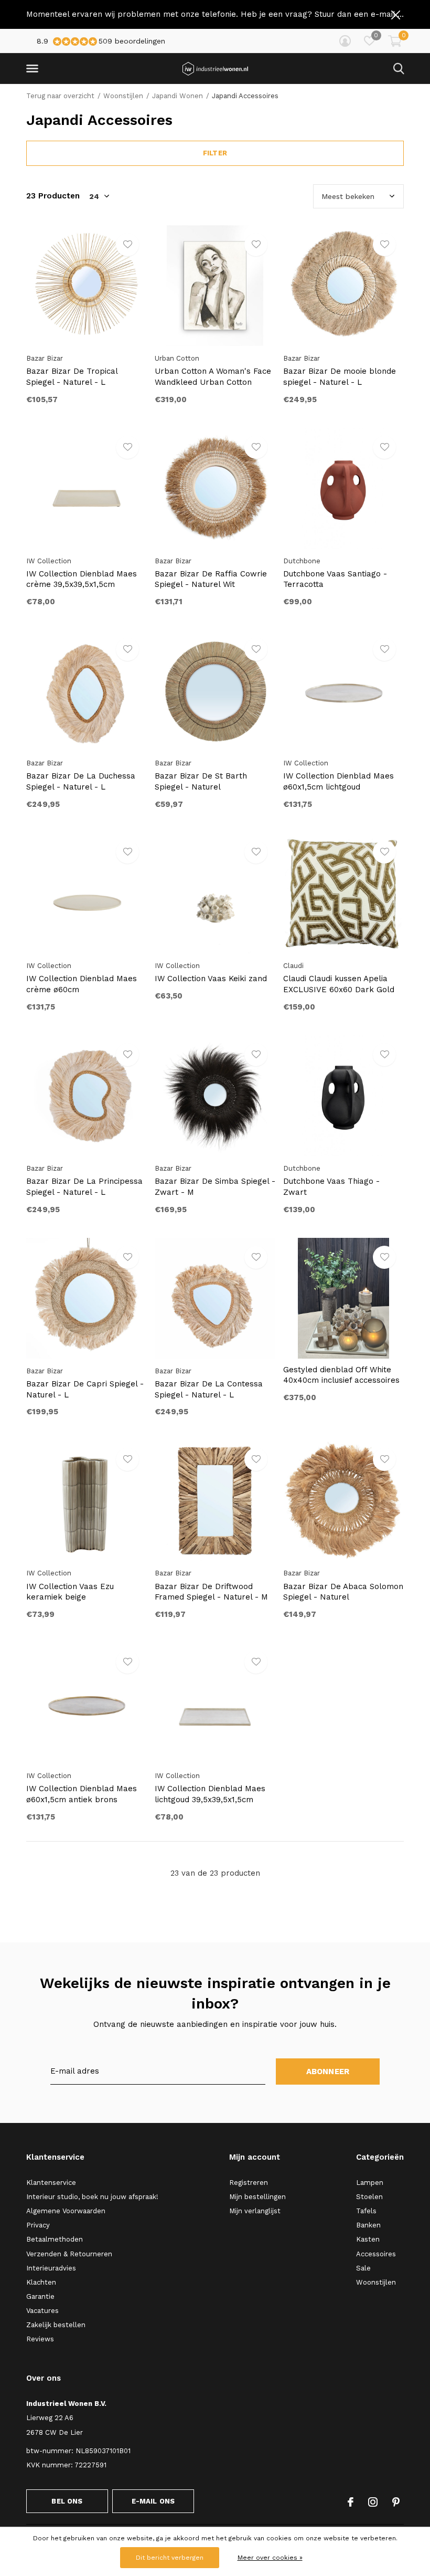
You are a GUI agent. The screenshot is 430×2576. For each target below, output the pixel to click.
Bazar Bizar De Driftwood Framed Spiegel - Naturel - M (211, 1592)
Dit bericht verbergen (170, 2558)
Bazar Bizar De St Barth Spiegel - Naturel (201, 781)
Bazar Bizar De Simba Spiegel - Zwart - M (215, 1187)
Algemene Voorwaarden (66, 2211)
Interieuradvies (51, 2268)
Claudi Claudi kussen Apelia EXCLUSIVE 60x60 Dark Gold (339, 984)
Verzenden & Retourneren (69, 2254)
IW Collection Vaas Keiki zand (211, 979)
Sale (363, 2268)
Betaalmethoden (55, 2239)
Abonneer (328, 2072)
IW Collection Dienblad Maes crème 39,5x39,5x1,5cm (82, 579)
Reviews (40, 2339)
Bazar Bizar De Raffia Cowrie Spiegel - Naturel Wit (211, 579)
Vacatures (42, 2311)
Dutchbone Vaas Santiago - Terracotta (335, 579)
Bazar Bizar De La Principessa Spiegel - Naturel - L (84, 1187)
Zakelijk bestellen (56, 2325)
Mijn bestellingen (257, 2197)
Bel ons (67, 2501)
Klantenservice (51, 2183)
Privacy (38, 2225)
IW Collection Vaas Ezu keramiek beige (70, 1592)
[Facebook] (351, 2502)
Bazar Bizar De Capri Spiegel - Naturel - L (85, 1389)
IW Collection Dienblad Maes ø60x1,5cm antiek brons (82, 1794)
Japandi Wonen (178, 96)
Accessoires (376, 2254)
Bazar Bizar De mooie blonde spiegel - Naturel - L (340, 377)
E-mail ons (153, 2501)
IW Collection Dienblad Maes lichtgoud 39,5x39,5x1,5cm (210, 1794)
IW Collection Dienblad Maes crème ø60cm (82, 984)
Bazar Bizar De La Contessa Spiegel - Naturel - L (209, 1389)
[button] (34, 69)
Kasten (368, 2239)
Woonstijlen (123, 96)
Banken (368, 2225)
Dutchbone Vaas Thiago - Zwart (331, 1187)
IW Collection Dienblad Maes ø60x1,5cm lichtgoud (338, 781)
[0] (395, 41)
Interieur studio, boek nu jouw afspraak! (92, 2197)
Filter (215, 153)
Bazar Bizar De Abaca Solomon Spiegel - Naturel (343, 1592)
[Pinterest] (396, 2502)
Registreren (249, 2183)
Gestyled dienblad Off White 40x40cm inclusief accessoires (341, 1375)
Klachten (41, 2282)
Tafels (366, 2211)
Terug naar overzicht (60, 96)
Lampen (370, 2183)
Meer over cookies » (270, 2558)
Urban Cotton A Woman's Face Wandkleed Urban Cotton (213, 377)
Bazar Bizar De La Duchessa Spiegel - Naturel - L (81, 781)
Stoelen (369, 2197)
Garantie (40, 2296)
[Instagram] (373, 2502)
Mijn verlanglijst (255, 2211)
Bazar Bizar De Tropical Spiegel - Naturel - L (72, 377)
